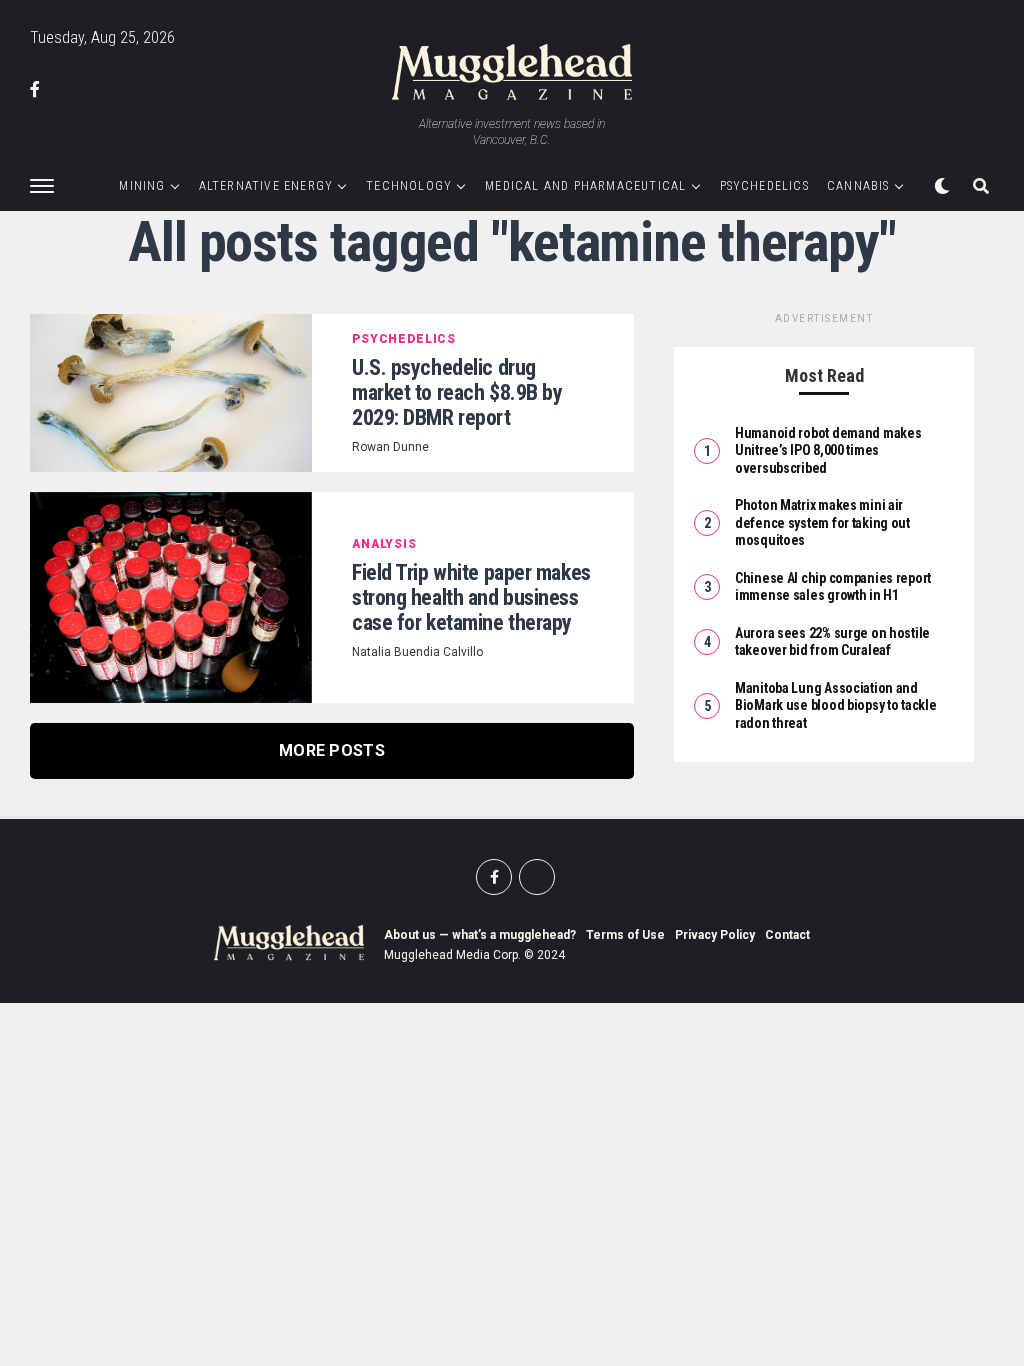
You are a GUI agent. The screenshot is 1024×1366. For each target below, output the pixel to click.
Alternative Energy (266, 186)
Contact (787, 935)
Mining (142, 186)
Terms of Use (625, 935)
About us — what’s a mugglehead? (480, 935)
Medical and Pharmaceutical (585, 186)
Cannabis (858, 186)
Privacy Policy (715, 935)
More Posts (332, 750)
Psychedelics (764, 186)
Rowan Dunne (390, 447)
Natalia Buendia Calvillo (417, 652)
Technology (409, 186)
